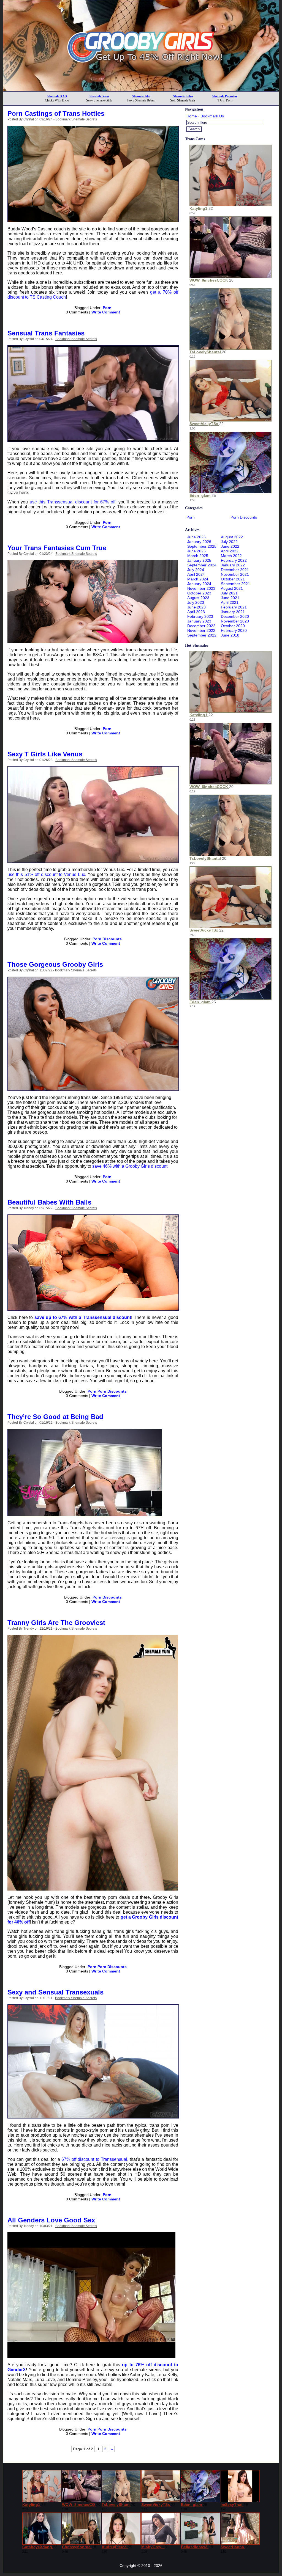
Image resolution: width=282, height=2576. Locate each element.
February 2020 (234, 630)
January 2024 (199, 584)
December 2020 (235, 616)
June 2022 (230, 546)
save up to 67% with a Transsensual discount (83, 1317)
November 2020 (235, 621)
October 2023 (199, 593)
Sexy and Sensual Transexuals (55, 1992)
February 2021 (234, 607)
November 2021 (235, 574)
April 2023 (196, 612)
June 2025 (196, 551)
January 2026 (199, 542)
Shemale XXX (57, 96)
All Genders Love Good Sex (51, 2220)
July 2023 (196, 602)
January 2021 (233, 612)
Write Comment (106, 312)
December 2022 (201, 626)
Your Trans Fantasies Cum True (57, 548)
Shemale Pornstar (225, 96)
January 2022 (233, 565)
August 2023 (198, 598)
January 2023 (199, 621)
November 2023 (201, 588)
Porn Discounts (107, 939)
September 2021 (235, 584)
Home (192, 116)
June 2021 (230, 598)
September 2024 (202, 565)
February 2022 (234, 560)
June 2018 (230, 635)
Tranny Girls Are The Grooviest (56, 1623)
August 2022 (232, 537)
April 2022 (230, 551)
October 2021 (233, 579)
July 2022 (229, 542)
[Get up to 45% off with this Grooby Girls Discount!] (141, 90)
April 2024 (196, 574)
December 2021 (235, 570)
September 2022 (202, 635)
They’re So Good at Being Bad (55, 1417)
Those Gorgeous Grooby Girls (55, 964)
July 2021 (229, 593)
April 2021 (230, 602)
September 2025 (202, 546)
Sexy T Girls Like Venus (45, 754)
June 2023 (196, 607)
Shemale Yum (99, 96)
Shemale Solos (183, 96)
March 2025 (198, 556)
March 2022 (231, 556)
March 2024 (198, 579)
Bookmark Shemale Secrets (76, 119)
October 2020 (233, 626)
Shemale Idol (141, 96)
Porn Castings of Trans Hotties (56, 113)
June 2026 (196, 537)
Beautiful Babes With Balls (49, 1202)
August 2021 (232, 588)
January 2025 (199, 560)
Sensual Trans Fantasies (46, 333)
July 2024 (196, 570)
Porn (107, 308)
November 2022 (201, 630)
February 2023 (200, 616)
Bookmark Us (212, 116)
